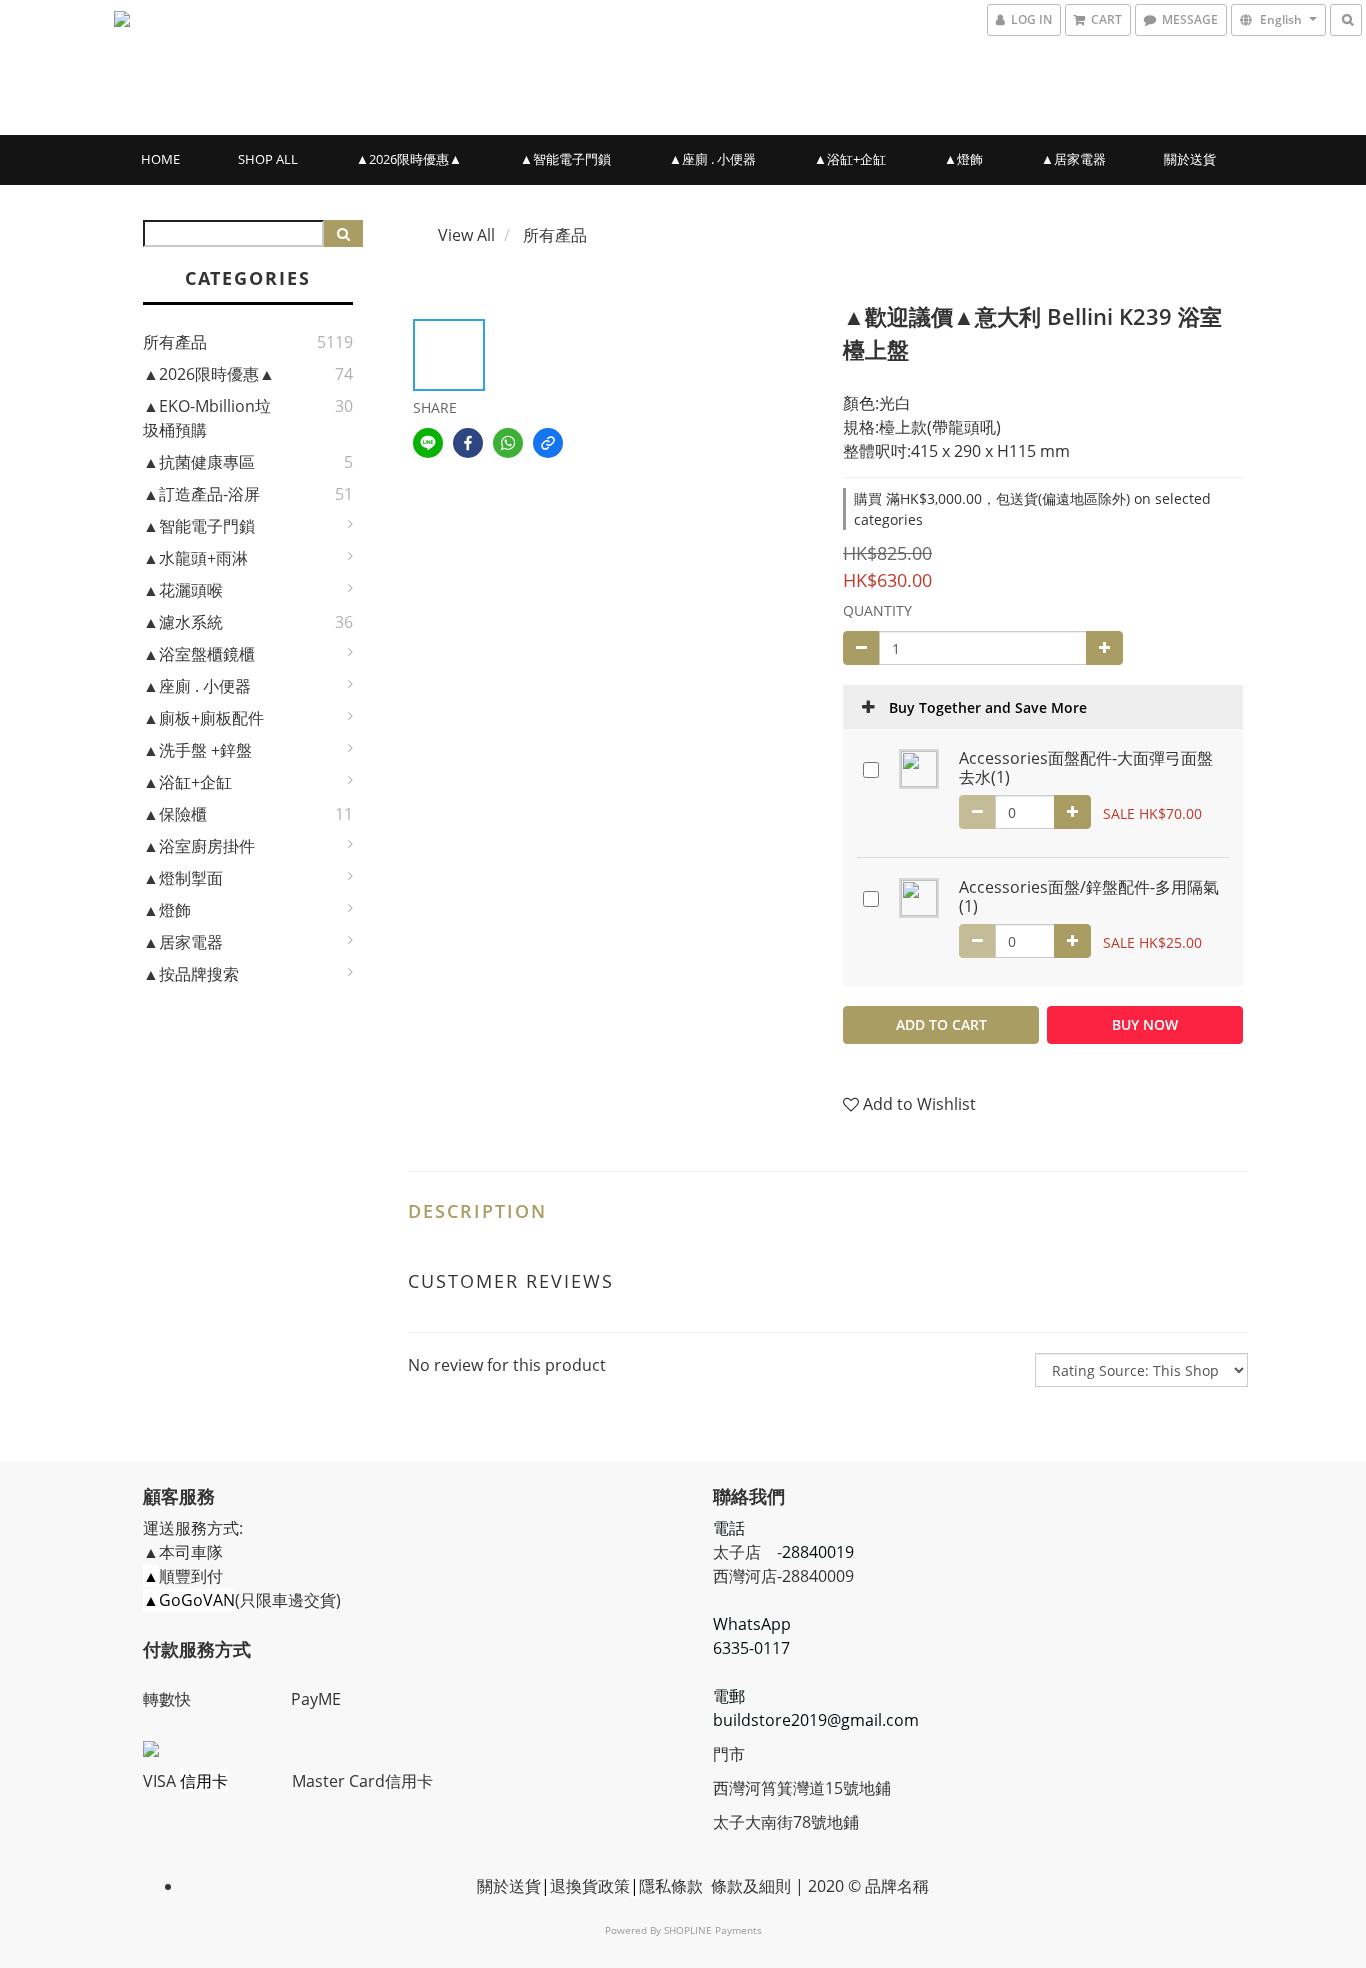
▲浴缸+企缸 (850, 159)
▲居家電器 (1073, 159)
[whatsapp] (508, 443)
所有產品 (175, 342)
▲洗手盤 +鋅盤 (197, 750)
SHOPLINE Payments (713, 1930)
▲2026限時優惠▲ (409, 159)
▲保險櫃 (175, 814)
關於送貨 (1190, 159)
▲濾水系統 (183, 622)
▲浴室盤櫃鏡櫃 (199, 654)
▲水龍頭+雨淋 (195, 558)
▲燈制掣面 (183, 878)
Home (160, 159)
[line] (428, 443)
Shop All (268, 159)
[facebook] (468, 443)
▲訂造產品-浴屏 (201, 494)
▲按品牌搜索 (191, 974)
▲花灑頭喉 (183, 590)
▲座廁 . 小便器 (712, 159)
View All (466, 235)
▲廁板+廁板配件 (203, 718)
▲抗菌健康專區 (199, 462)
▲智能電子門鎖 (565, 159)
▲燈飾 (963, 159)
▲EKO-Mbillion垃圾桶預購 (207, 418)
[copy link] (548, 443)
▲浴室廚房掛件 (199, 846)
